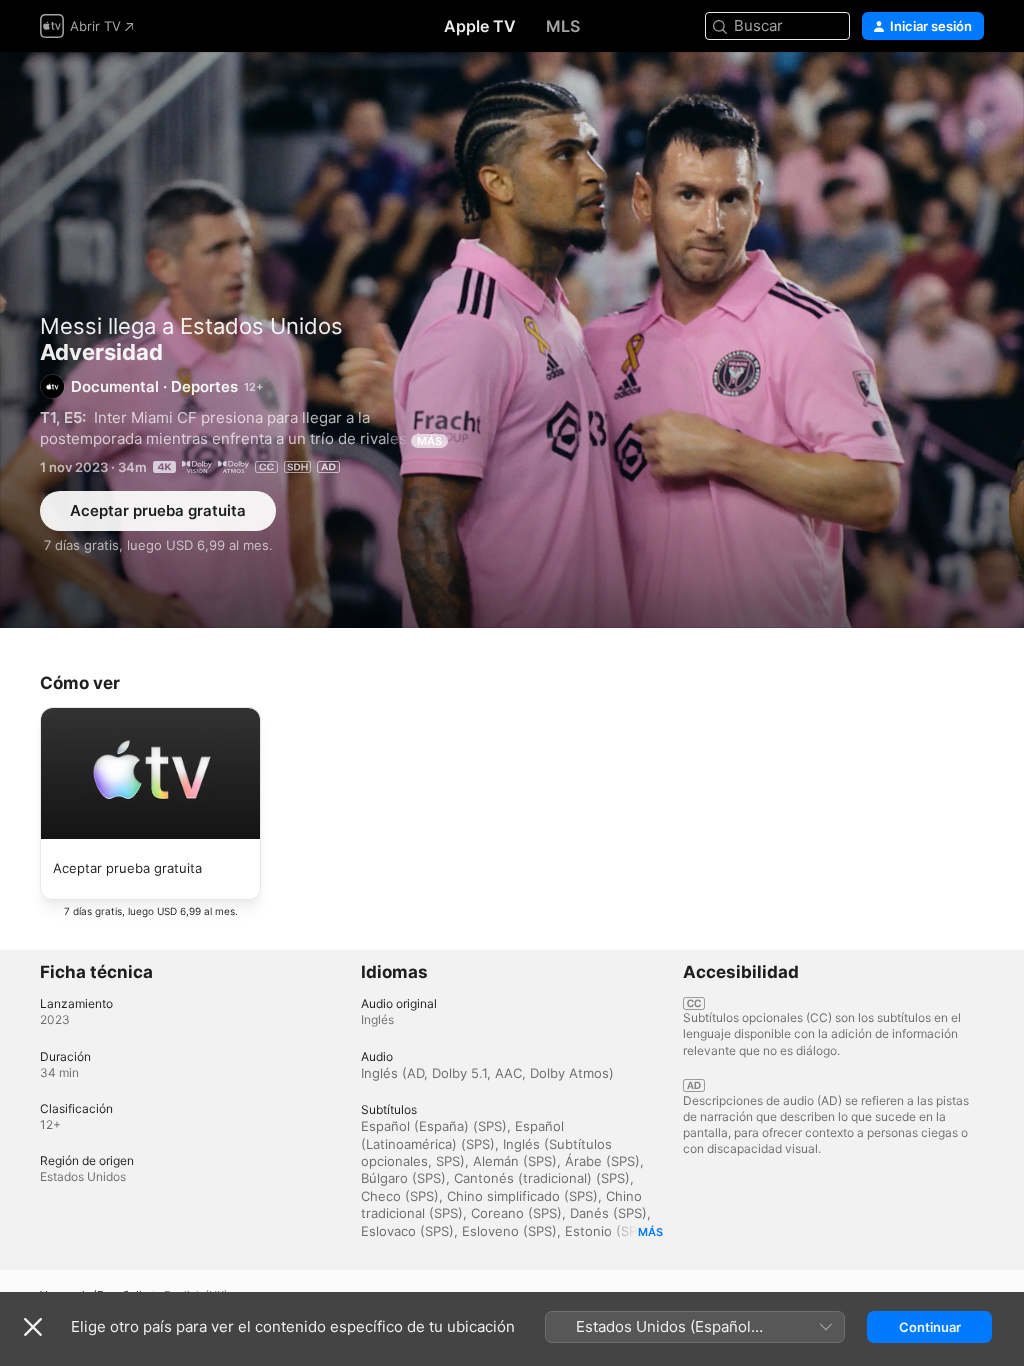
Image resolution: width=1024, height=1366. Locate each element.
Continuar (930, 1327)
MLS (563, 26)
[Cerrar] (33, 1327)
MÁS (429, 441)
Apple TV (480, 26)
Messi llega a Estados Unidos (191, 326)
